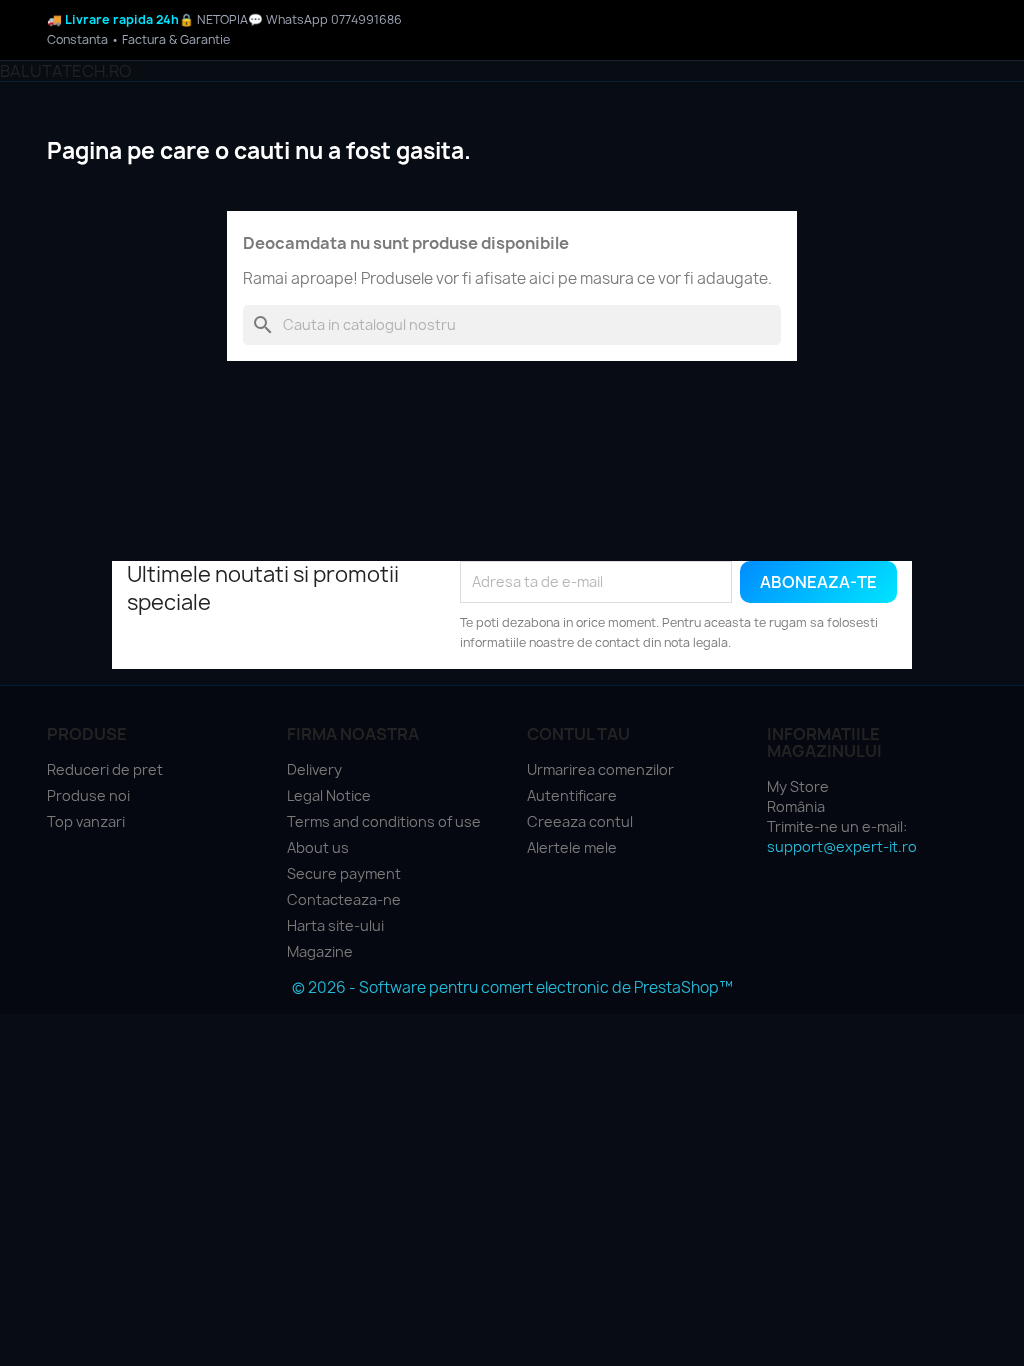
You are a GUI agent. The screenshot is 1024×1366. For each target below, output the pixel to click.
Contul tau (578, 734)
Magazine (320, 951)
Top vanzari (86, 821)
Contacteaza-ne (344, 899)
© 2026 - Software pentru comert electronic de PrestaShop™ (512, 987)
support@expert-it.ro (842, 846)
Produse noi (88, 795)
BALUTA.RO (65, 71)
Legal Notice (329, 795)
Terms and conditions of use (384, 821)
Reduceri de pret (105, 769)
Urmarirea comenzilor (600, 769)
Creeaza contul (580, 821)
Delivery (314, 769)
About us (318, 847)
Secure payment (344, 873)
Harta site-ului (335, 925)
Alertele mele (572, 847)
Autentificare (572, 795)
